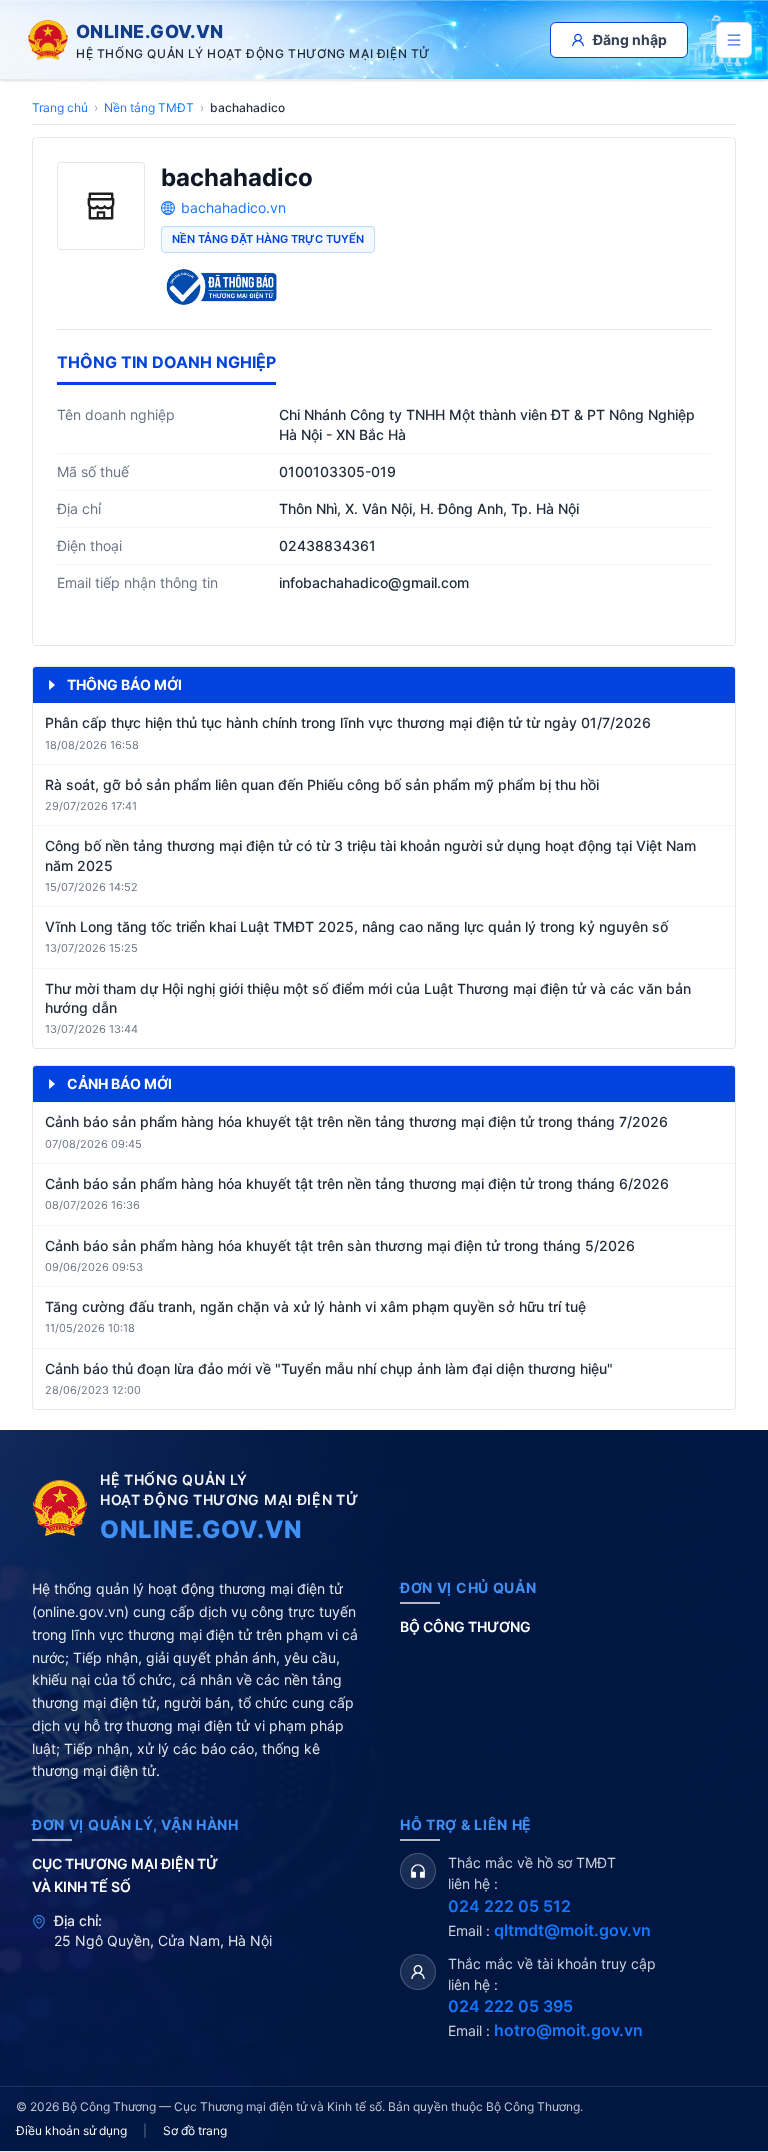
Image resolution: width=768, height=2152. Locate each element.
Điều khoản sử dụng (71, 2130)
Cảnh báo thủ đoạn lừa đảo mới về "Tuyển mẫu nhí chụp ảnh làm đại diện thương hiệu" (329, 1368)
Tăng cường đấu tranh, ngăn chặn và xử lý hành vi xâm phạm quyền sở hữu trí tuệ (315, 1306)
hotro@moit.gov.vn (568, 2030)
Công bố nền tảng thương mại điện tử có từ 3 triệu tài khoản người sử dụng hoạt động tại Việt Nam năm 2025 (370, 855)
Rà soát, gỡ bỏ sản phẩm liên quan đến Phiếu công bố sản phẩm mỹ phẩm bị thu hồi (322, 784)
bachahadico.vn (233, 207)
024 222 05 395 (510, 2006)
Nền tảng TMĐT (149, 107)
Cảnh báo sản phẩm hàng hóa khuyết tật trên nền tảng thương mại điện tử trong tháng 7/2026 (356, 1121)
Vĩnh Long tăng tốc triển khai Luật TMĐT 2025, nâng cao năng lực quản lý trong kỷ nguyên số (356, 926)
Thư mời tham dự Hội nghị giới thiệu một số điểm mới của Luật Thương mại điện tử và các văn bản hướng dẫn (368, 998)
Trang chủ (60, 107)
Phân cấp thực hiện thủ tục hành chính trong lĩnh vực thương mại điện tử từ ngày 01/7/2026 (348, 722)
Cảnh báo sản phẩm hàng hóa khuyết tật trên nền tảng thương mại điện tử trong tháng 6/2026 (357, 1183)
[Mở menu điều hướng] (734, 40)
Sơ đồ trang (195, 2130)
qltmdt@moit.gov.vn (572, 1930)
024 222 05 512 (509, 1906)
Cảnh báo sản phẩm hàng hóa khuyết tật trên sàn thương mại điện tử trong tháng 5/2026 (340, 1245)
